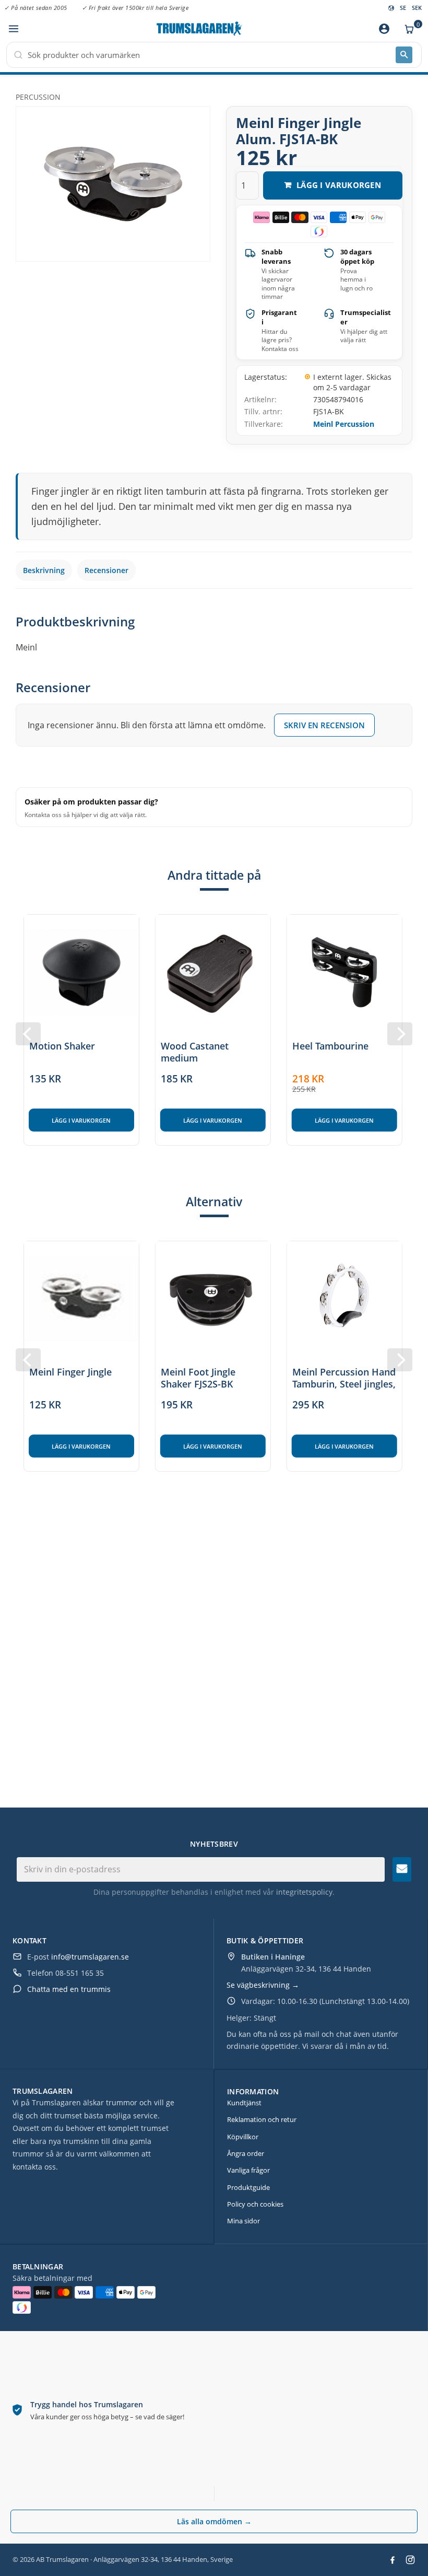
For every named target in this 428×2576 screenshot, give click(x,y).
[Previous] (28, 1034)
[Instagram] (410, 2560)
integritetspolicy (304, 1892)
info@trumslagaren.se (90, 1957)
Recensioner (106, 570)
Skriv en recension (324, 725)
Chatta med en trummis (69, 1989)
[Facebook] (393, 2560)
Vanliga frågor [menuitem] (248, 2170)
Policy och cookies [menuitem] (255, 2204)
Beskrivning (44, 570)
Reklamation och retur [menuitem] (262, 2119)
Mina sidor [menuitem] (243, 2221)
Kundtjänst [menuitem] (244, 2103)
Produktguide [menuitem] (248, 2187)
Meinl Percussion (344, 424)
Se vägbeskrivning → (263, 1985)
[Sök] (404, 55)
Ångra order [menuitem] (246, 2153)
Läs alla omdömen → (214, 2521)
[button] (13, 29)
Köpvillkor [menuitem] (243, 2137)
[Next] (400, 1034)
